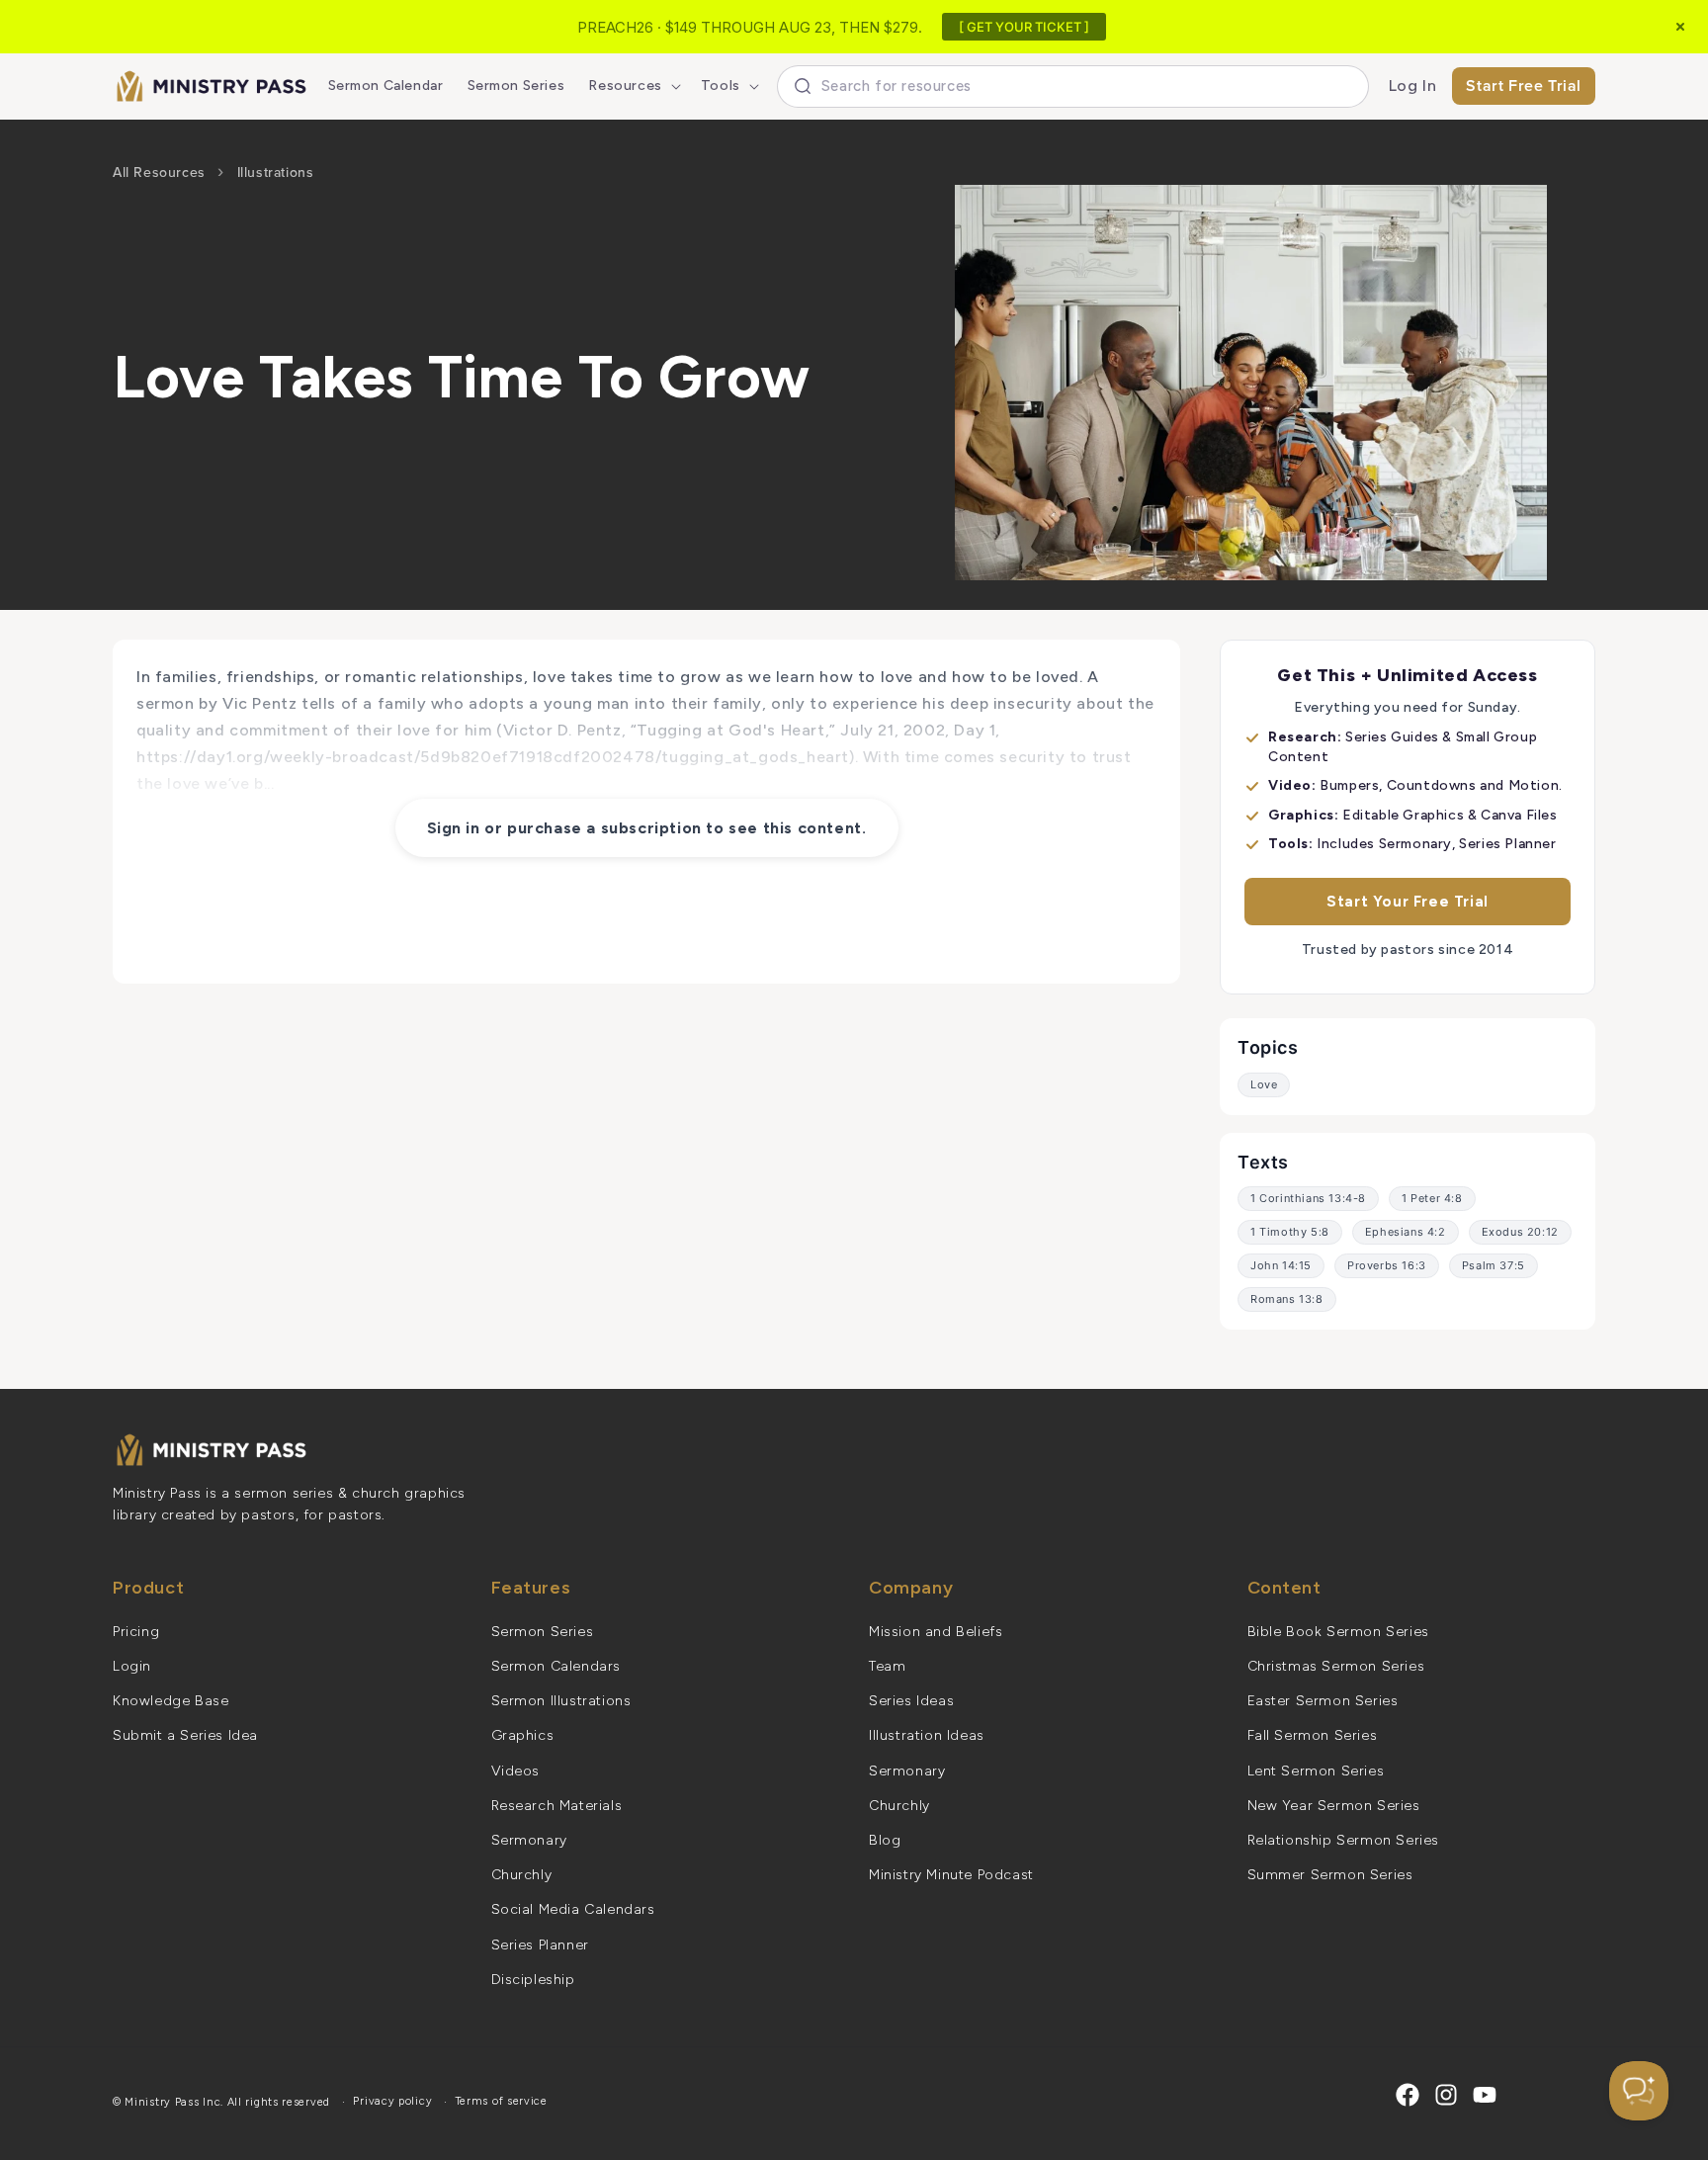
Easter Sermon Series (1323, 1701)
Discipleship (533, 1980)
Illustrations (276, 173)
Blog (885, 1840)
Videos (516, 1771)
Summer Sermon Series (1330, 1875)
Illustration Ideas (927, 1735)
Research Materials (557, 1806)
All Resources (159, 173)
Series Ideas (911, 1701)
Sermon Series (543, 1632)
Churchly (522, 1875)
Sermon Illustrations (561, 1701)
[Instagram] (1446, 2095)
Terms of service (502, 2101)
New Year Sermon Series (1334, 1806)
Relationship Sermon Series (1344, 1840)
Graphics (523, 1735)
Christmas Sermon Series (1336, 1666)
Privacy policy (392, 2101)
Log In (1413, 86)
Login (132, 1666)
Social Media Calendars (573, 1909)
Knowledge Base (171, 1701)
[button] (632, 86)
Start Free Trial (1524, 86)
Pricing (136, 1632)
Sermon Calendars (556, 1666)
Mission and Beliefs (936, 1632)
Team (887, 1666)
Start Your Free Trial (1408, 902)
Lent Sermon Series (1316, 1771)
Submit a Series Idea (185, 1735)
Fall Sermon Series (1313, 1735)
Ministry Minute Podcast (951, 1875)
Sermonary (529, 1840)
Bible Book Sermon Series (1338, 1632)
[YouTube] (1485, 2095)
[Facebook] (1408, 2095)
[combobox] (1073, 86)
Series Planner (540, 1945)
